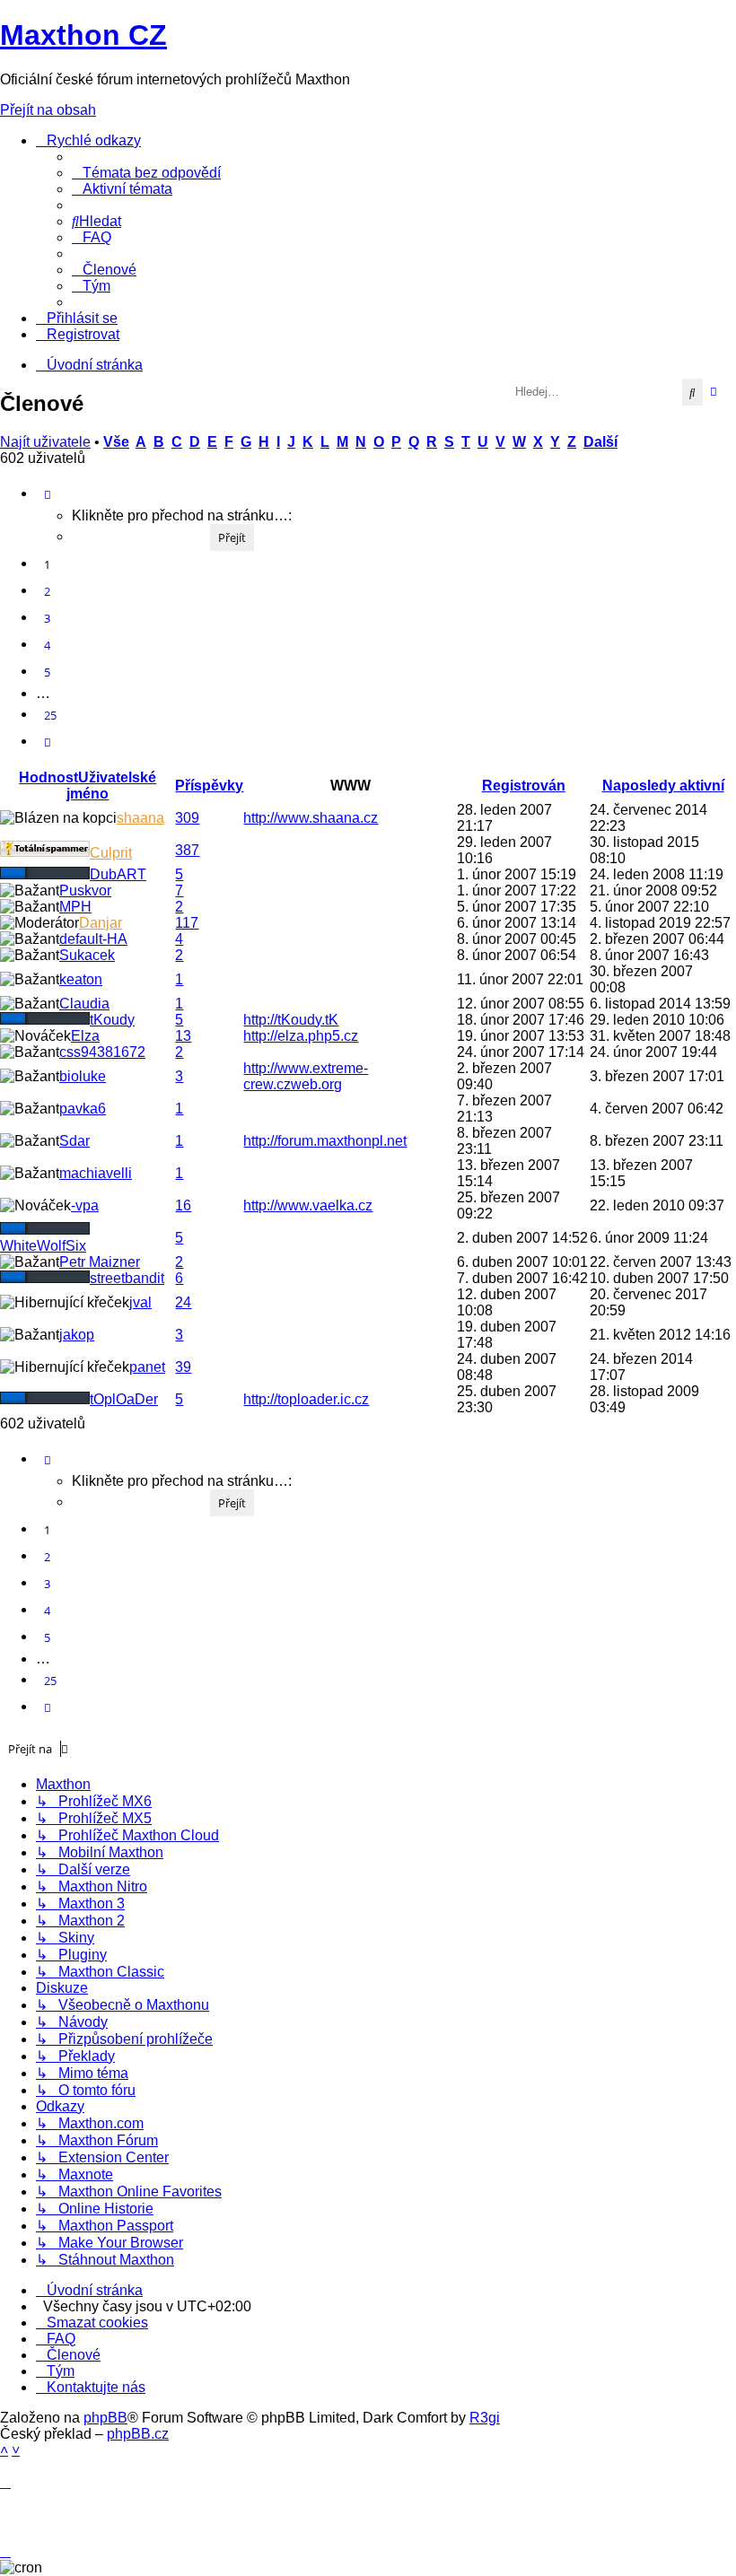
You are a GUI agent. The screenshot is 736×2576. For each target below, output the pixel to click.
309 (187, 818)
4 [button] (47, 645)
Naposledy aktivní (663, 786)
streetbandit (127, 1278)
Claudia (84, 1004)
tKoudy (112, 1020)
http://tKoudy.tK (291, 1020)
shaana (140, 818)
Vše (116, 442)
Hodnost (48, 777)
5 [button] (47, 672)
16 (183, 1205)
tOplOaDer (124, 1399)
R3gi (485, 2418)
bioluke (83, 1076)
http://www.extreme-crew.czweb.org (306, 1076)
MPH (75, 907)
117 (187, 923)
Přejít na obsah (48, 110)
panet (147, 1367)
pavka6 (83, 1109)
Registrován (524, 786)
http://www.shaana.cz (311, 818)
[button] (48, 494)
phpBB (105, 2418)
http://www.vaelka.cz (308, 1205)
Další (600, 442)
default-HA (93, 939)
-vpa (85, 1205)
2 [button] (47, 591)
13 (183, 1036)
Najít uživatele (45, 442)
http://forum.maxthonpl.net (325, 1141)
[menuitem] (146, 173)
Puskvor (85, 891)
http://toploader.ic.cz (306, 1399)
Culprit (111, 853)
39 (183, 1367)
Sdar (74, 1141)
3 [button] (47, 618)
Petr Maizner (100, 1262)
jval (140, 1302)
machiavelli (96, 1173)
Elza (85, 1036)
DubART (118, 874)
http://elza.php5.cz (301, 1036)
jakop (77, 1335)
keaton (81, 979)
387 (187, 850)
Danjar (101, 923)
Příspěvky (209, 786)
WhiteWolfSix (43, 1246)
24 (183, 1302)
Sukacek (87, 955)
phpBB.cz (138, 2434)
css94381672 (102, 1052)
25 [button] (50, 715)
